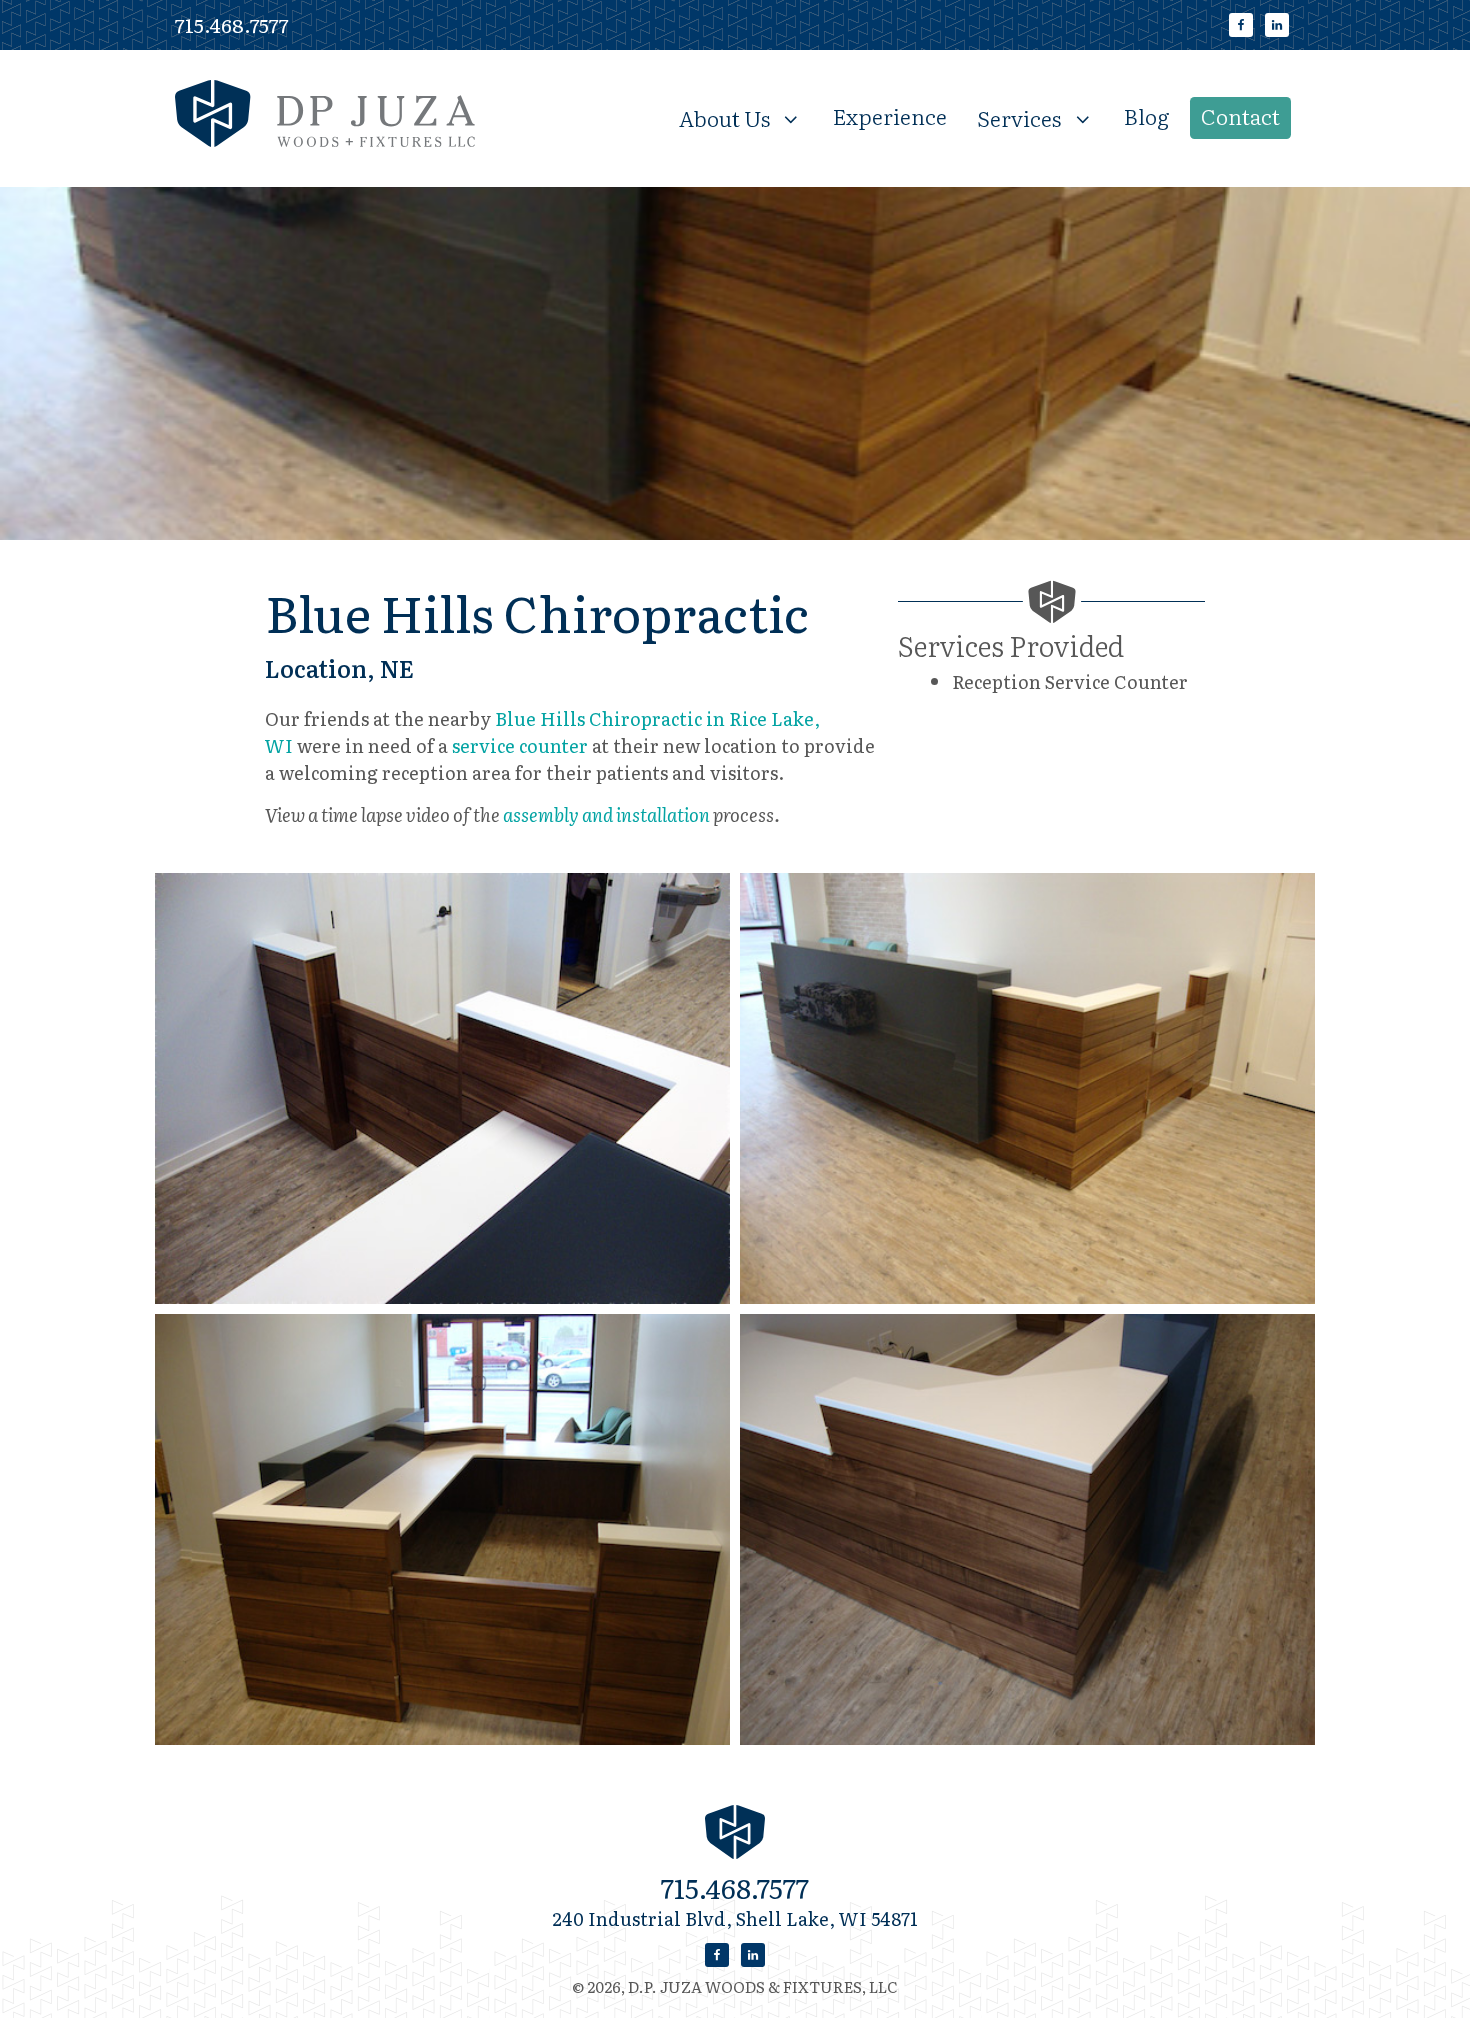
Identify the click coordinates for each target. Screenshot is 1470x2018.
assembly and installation (606, 814)
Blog (1147, 116)
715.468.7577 (232, 24)
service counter (520, 745)
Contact (1240, 116)
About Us (724, 117)
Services (1019, 117)
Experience (890, 116)
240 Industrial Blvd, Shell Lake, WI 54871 (735, 1918)
